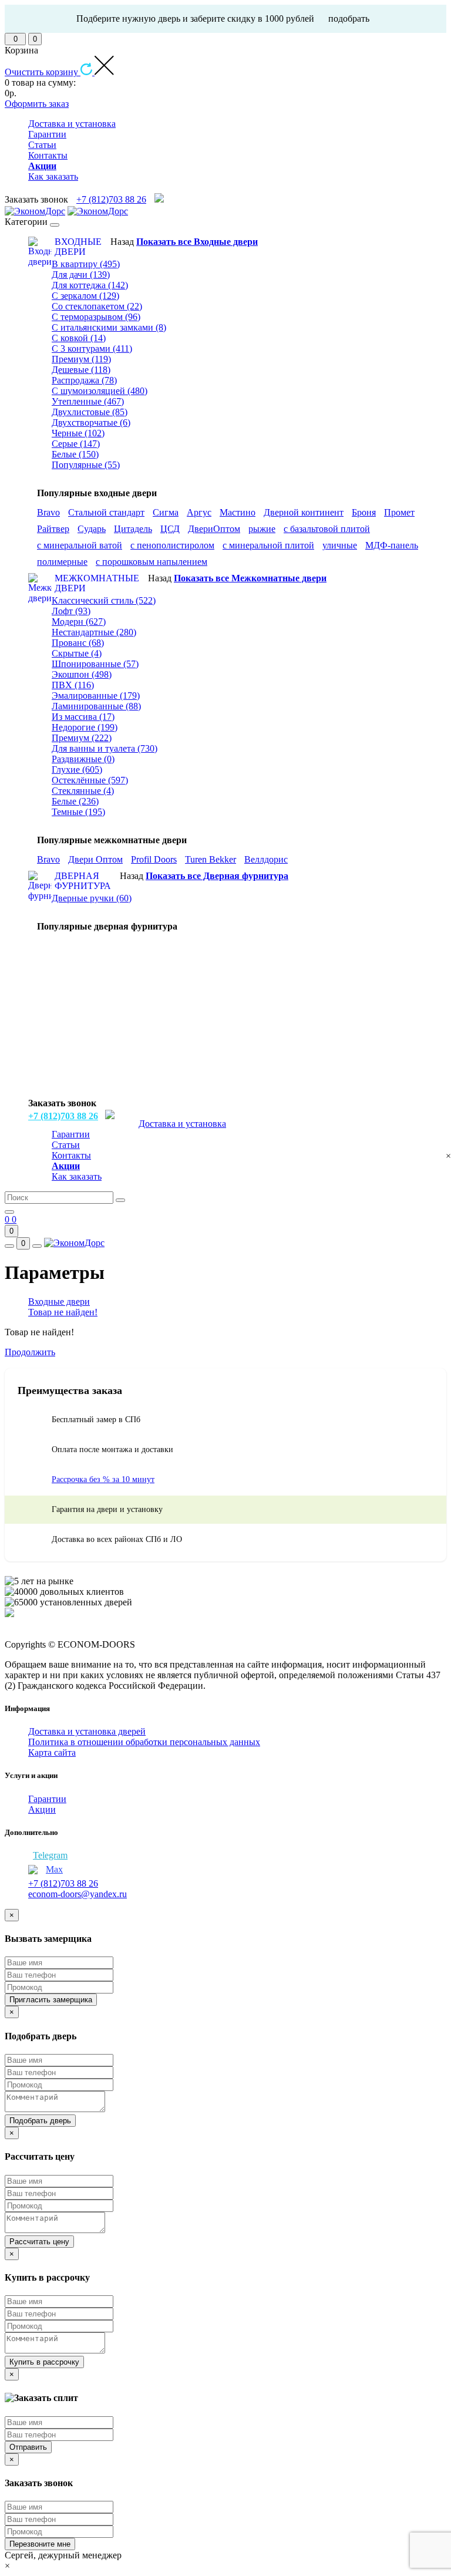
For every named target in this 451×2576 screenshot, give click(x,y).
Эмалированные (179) (96, 696)
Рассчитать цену (39, 2242)
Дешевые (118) (81, 370)
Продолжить (30, 1352)
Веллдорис (266, 859)
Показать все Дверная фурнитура (217, 876)
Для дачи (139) (81, 275)
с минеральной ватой (80, 545)
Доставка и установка (72, 124)
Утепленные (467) (88, 401)
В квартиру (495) (86, 264)
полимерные (62, 562)
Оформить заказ (37, 104)
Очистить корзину (43, 72)
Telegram (50, 1855)
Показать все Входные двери (197, 242)
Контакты (48, 155)
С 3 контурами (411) (92, 348)
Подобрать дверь (40, 2121)
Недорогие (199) (85, 727)
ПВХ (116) (73, 685)
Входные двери (59, 1302)
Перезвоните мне (40, 2544)
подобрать (349, 18)
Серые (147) (76, 444)
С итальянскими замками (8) (109, 327)
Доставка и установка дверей (87, 1731)
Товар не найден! (63, 1312)
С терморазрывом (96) (96, 317)
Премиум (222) (82, 738)
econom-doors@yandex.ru (78, 1894)
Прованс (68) (78, 643)
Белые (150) (75, 454)
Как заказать (53, 176)
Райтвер (53, 529)
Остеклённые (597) (90, 780)
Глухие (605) (77, 770)
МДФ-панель (392, 545)
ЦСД (170, 529)
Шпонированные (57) (95, 664)
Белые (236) (75, 801)
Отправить (28, 2447)
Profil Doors (154, 859)
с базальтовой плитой (327, 529)
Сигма (166, 512)
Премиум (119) (81, 359)
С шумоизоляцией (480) (100, 391)
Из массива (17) (83, 717)
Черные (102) (78, 433)
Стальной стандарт (106, 512)
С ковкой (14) (79, 338)
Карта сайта (52, 1752)
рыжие (262, 529)
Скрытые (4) (77, 653)
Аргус (199, 512)
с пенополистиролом (172, 545)
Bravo (48, 512)
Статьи (42, 145)
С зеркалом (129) (85, 296)
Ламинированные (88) (96, 706)
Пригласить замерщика (51, 2000)
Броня (364, 512)
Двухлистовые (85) (90, 412)
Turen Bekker (211, 859)
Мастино (238, 512)
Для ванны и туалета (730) (105, 748)
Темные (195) (78, 812)
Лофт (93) (71, 611)
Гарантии (47, 134)
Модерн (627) (79, 622)
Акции (42, 1809)
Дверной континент (304, 512)
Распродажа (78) (84, 380)
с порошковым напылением (152, 562)
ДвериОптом (214, 529)
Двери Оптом (95, 859)
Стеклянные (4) (83, 791)
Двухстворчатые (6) (91, 422)
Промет (399, 512)
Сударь (92, 529)
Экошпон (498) (82, 674)
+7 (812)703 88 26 (111, 199)
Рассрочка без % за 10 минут (103, 1479)
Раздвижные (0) (83, 759)
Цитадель (133, 529)
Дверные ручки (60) (92, 898)
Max (54, 1869)
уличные (340, 545)
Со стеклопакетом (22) (97, 306)
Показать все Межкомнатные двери (250, 578)
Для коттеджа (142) (90, 285)
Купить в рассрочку (44, 2362)
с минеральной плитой (268, 545)
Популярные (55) (86, 465)
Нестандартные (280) (94, 632)
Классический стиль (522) (104, 600)
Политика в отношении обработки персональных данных (144, 1742)
